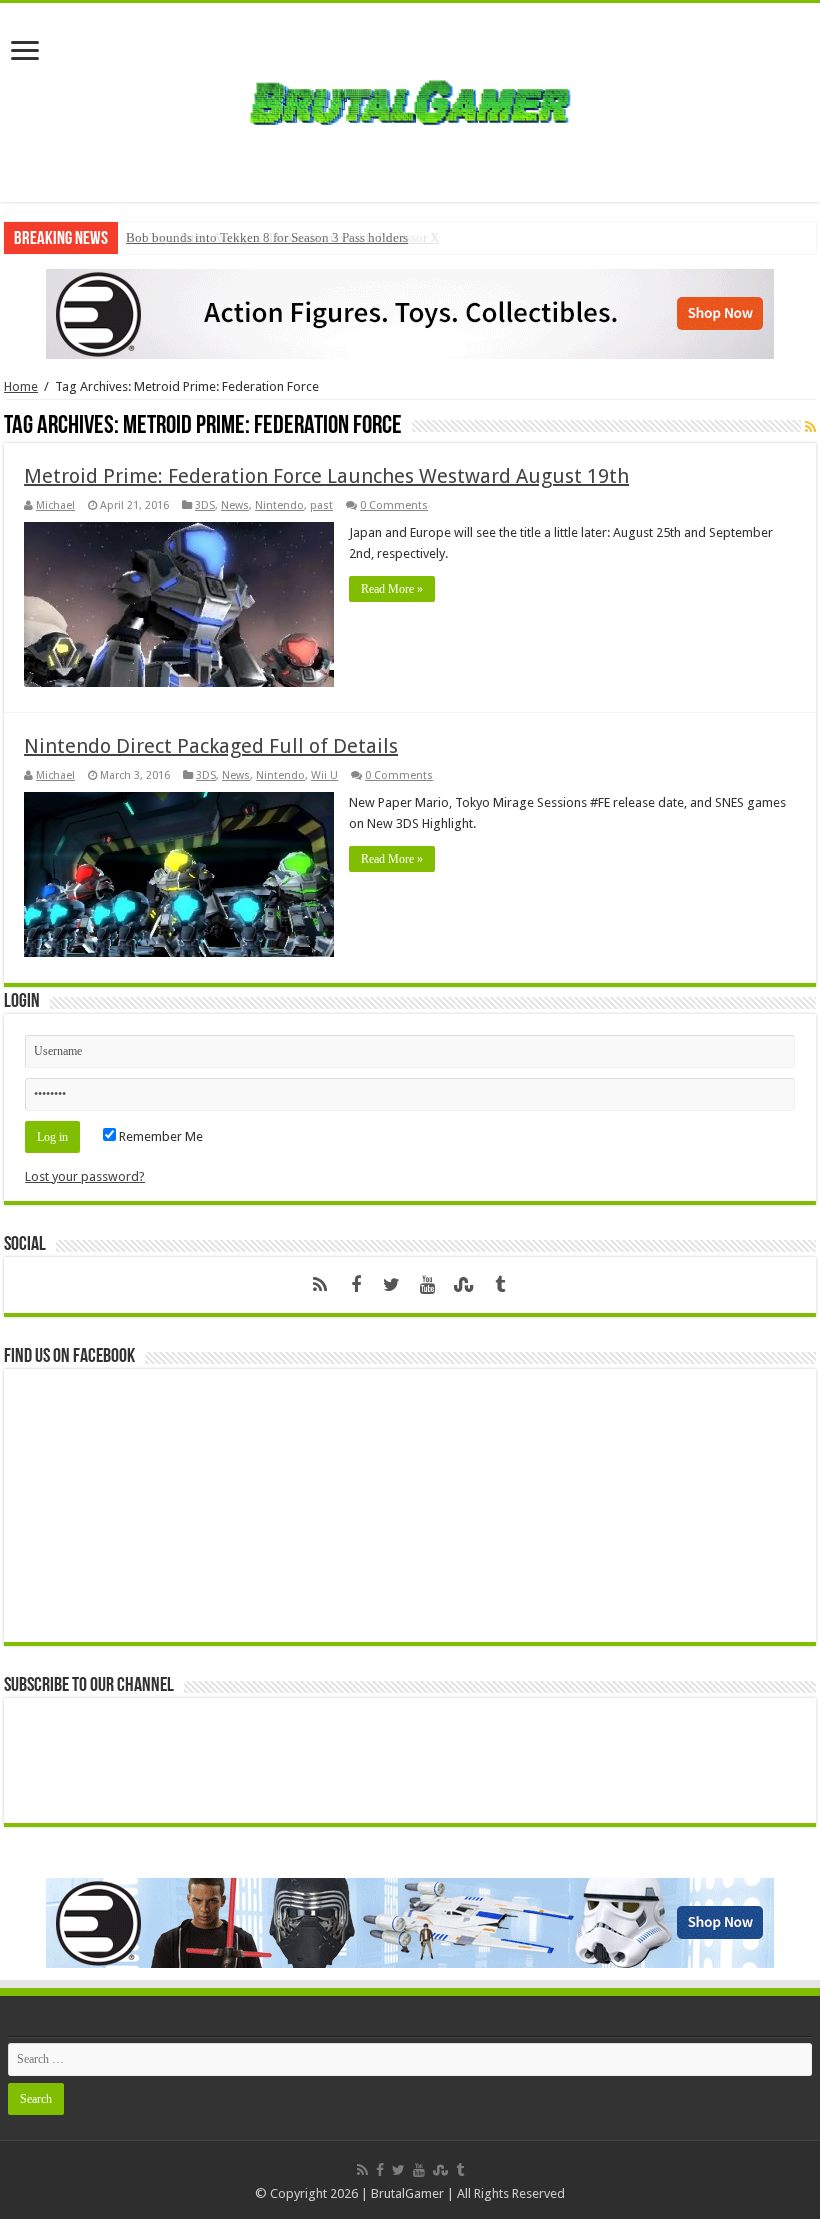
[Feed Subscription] (810, 427)
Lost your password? (85, 1176)
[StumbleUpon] (464, 1285)
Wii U (324, 775)
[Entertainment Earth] (410, 312)
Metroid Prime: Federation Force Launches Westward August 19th (326, 476)
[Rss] (320, 1285)
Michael (55, 505)
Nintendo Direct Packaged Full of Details (211, 746)
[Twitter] (392, 1285)
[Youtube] (428, 1285)
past (321, 505)
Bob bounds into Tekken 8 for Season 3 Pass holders (267, 237)
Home (21, 386)
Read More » (392, 589)
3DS (205, 505)
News (235, 505)
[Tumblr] (500, 1285)
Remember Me (159, 1136)
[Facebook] (356, 1285)
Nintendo (279, 505)
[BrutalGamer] (410, 99)
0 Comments (394, 505)
